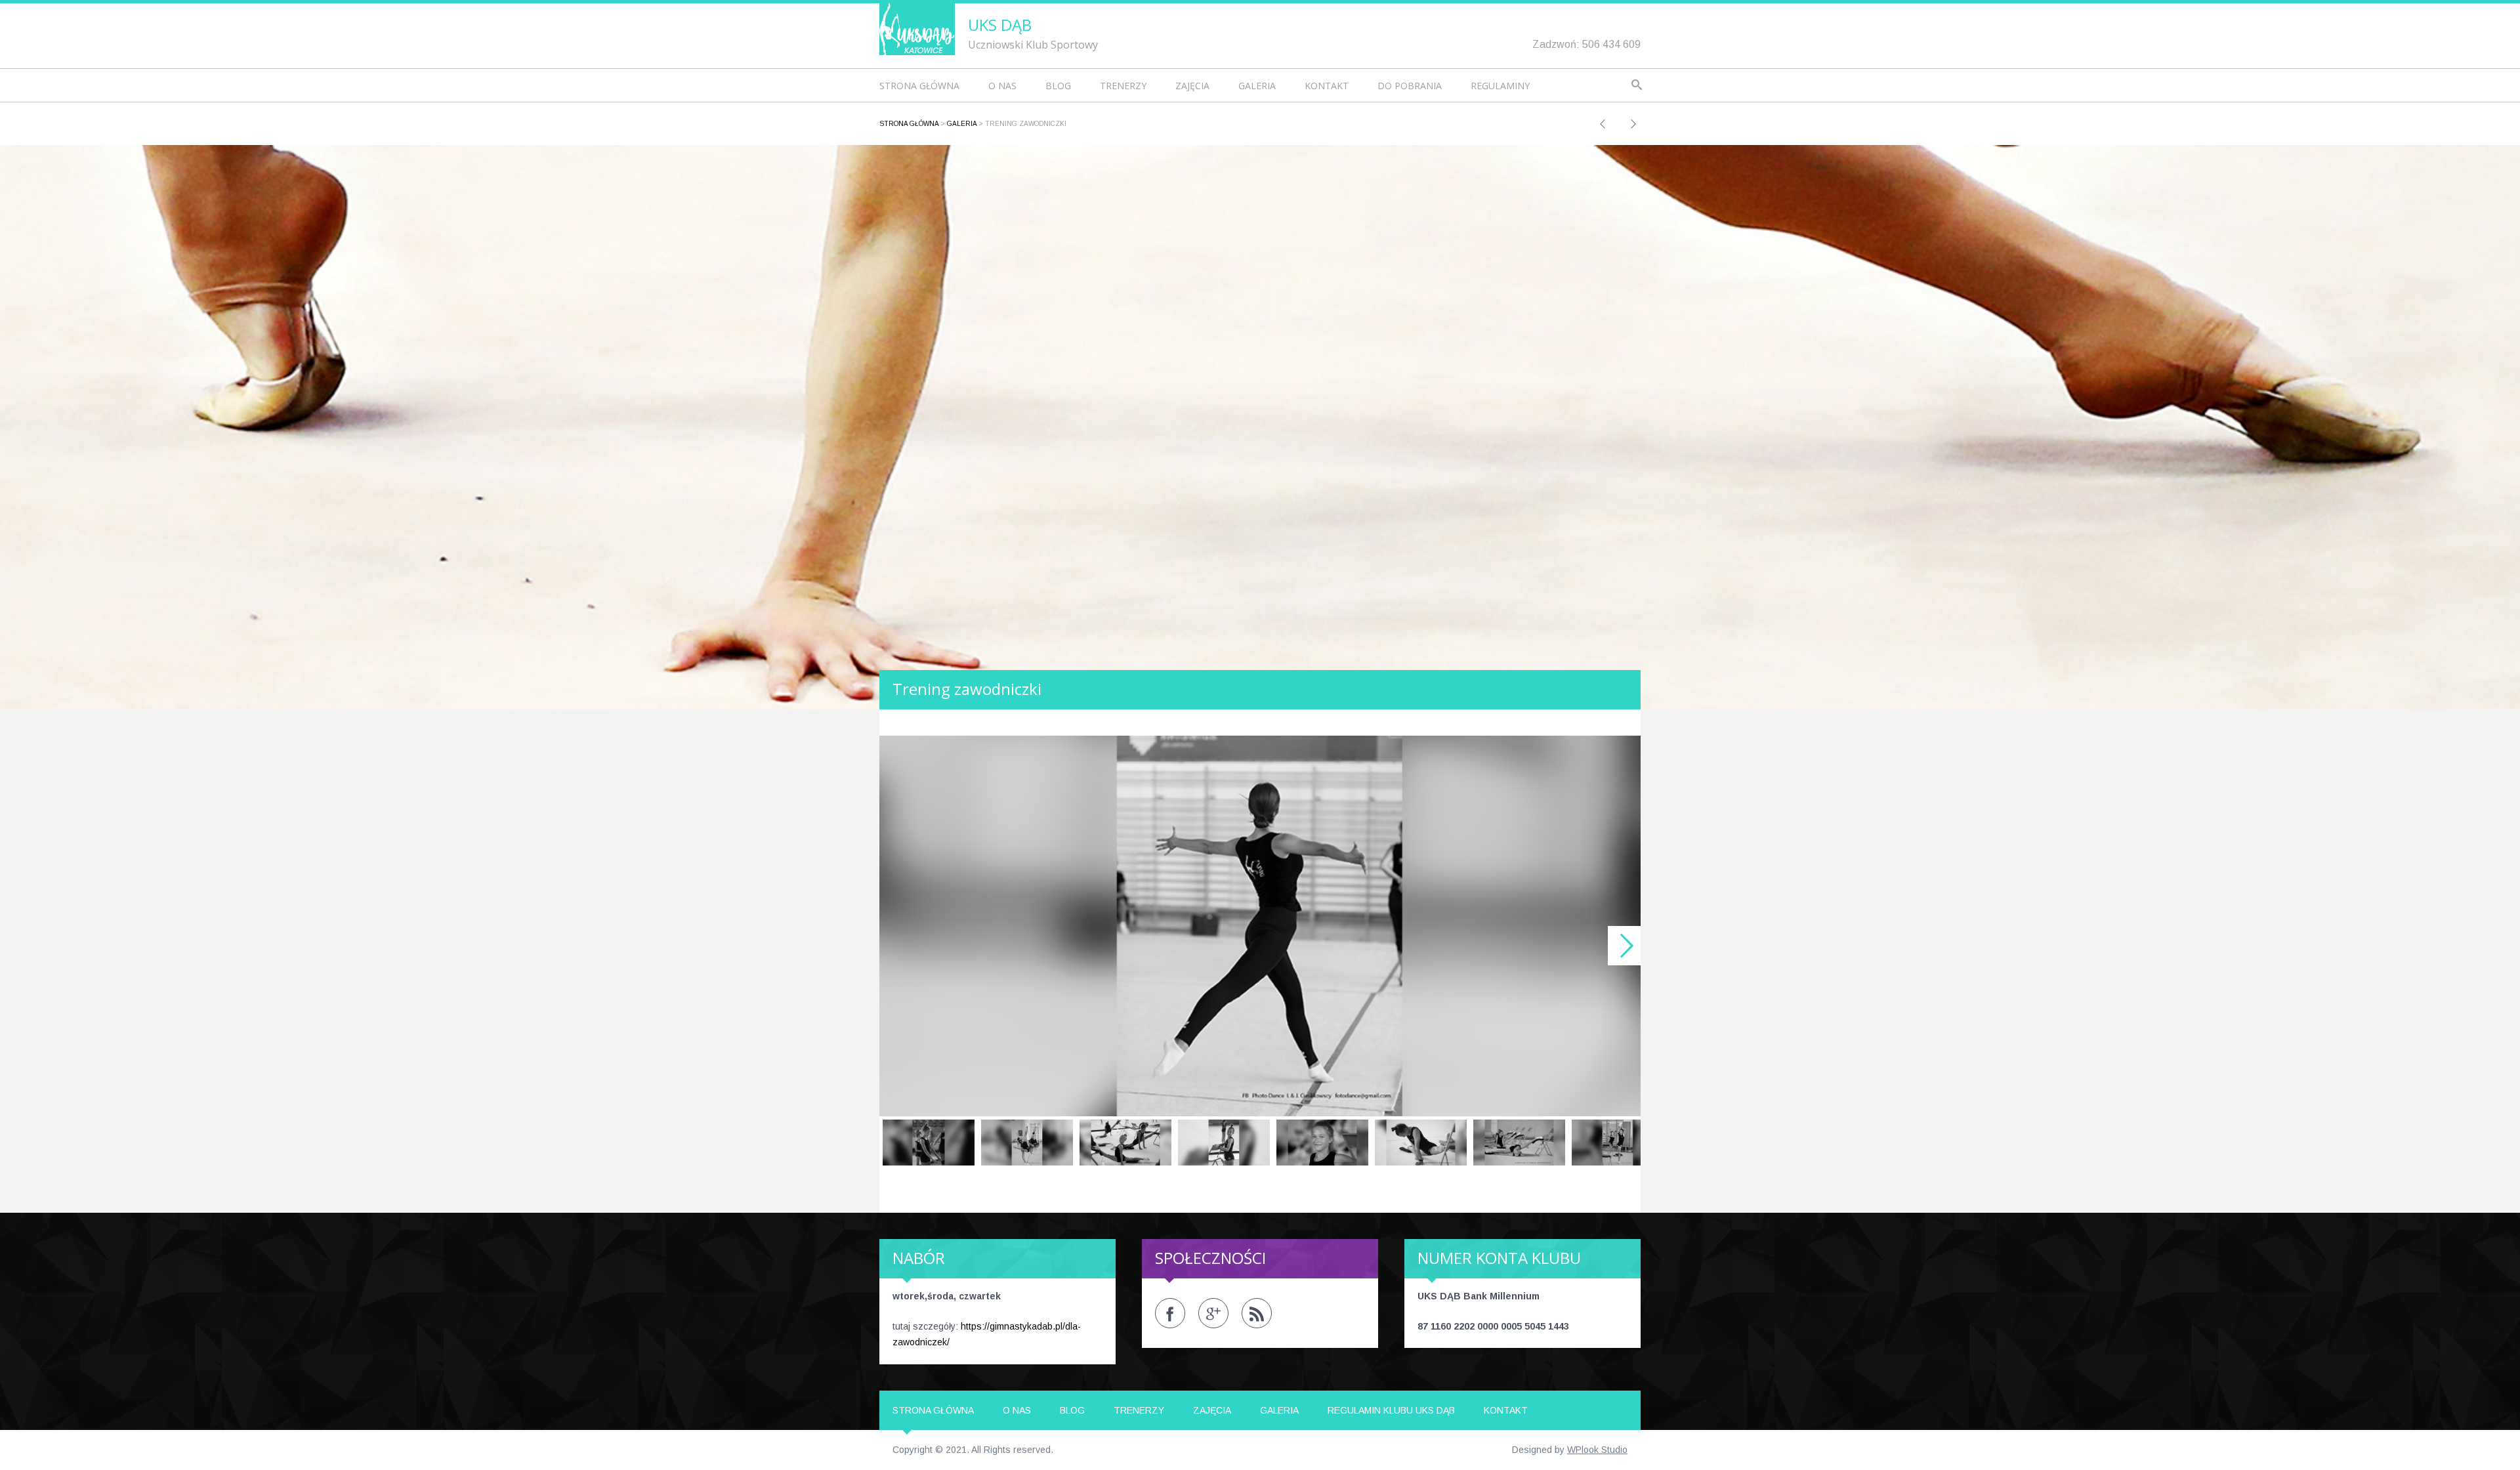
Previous (896, 946)
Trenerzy (1123, 86)
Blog (1058, 86)
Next (1624, 946)
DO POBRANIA (1410, 86)
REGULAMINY (1500, 86)
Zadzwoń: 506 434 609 (1586, 44)
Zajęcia (1192, 86)
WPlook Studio (1597, 1450)
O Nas (1002, 86)
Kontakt (1327, 86)
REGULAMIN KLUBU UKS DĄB (1391, 1410)
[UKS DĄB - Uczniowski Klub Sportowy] (917, 28)
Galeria (1257, 86)
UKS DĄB (1000, 25)
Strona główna (919, 86)
